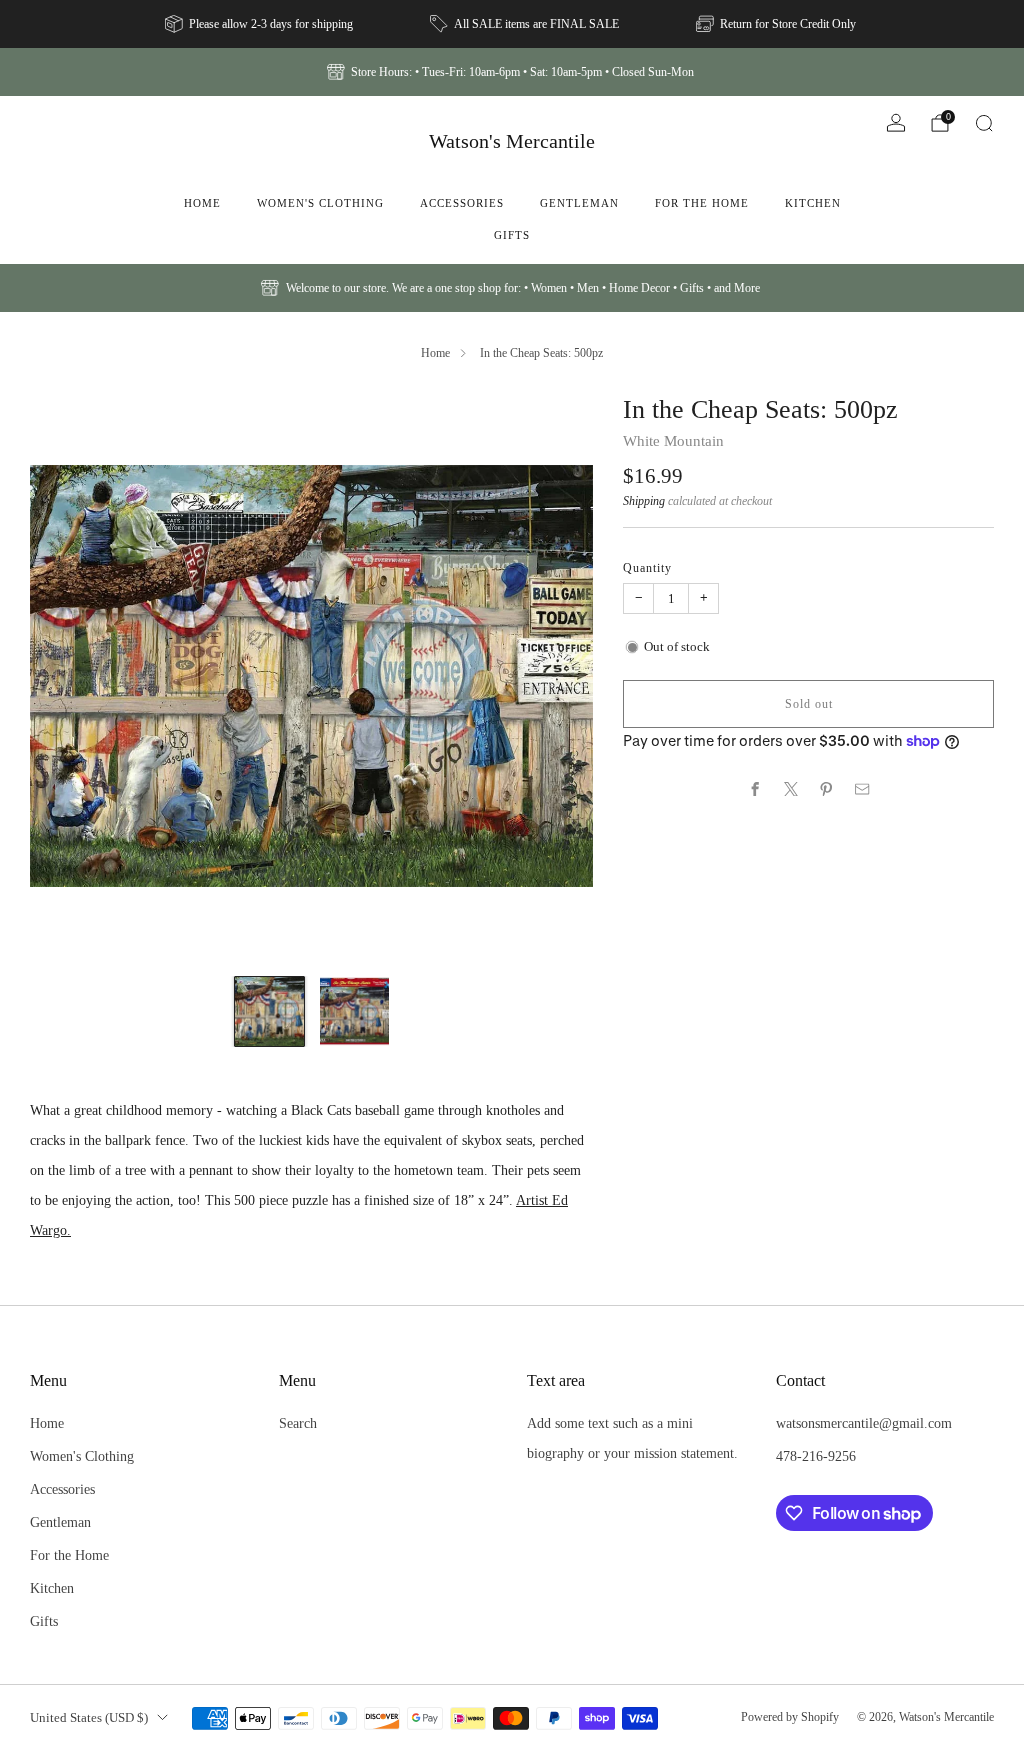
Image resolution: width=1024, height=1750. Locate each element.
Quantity (647, 568)
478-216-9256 (816, 1456)
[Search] (984, 123)
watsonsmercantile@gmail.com (864, 1423)
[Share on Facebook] (755, 789)
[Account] (896, 123)
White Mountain (673, 441)
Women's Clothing (320, 203)
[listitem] (260, 24)
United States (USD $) (89, 1717)
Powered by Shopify (790, 1717)
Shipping (644, 501)
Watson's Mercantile (512, 141)
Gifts (512, 235)
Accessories (462, 203)
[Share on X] (791, 789)
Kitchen (813, 203)
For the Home (702, 203)
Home (202, 203)
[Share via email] (863, 789)
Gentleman (579, 203)
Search (298, 1423)
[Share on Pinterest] (827, 789)
